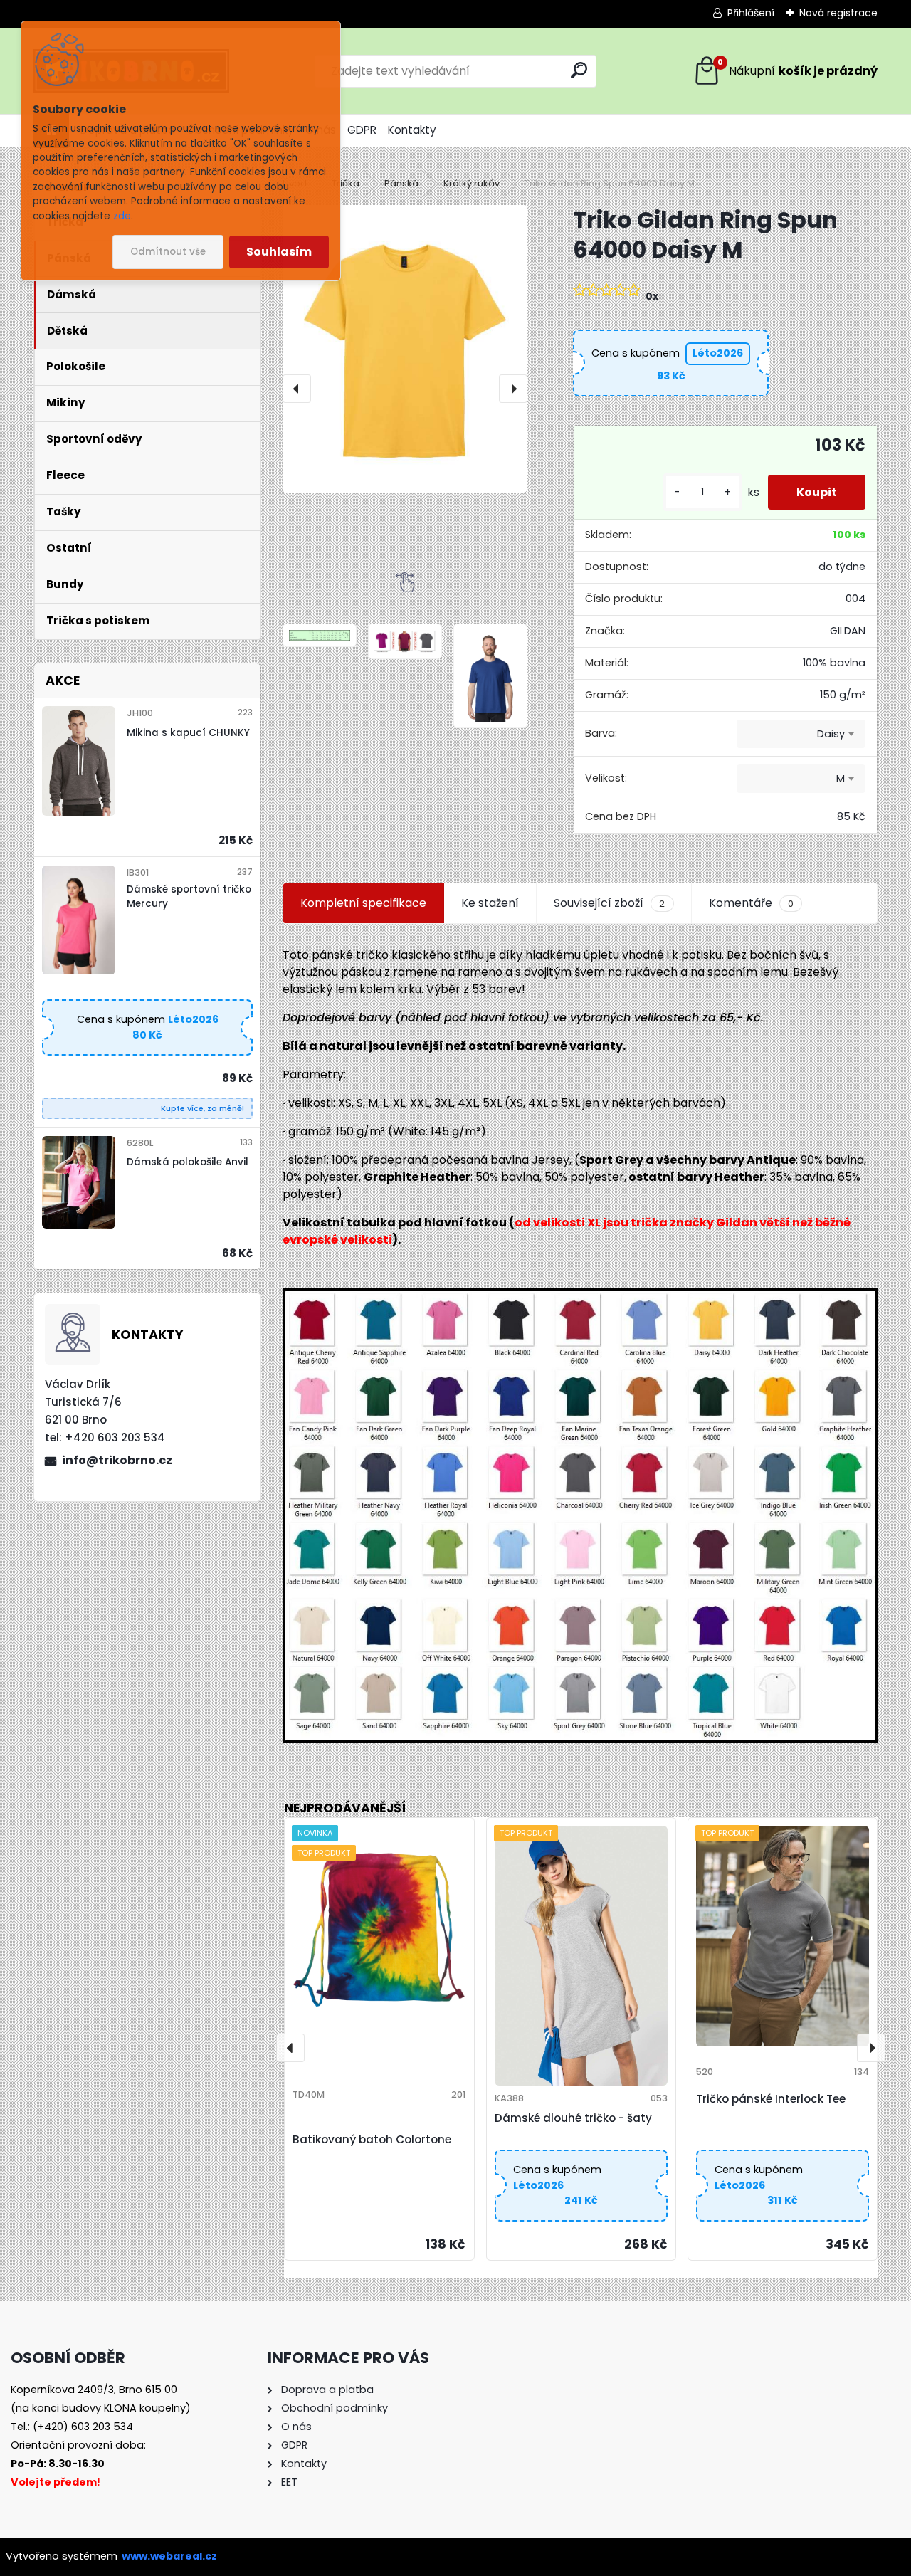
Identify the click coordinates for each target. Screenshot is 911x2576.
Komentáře (751, 903)
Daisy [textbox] (831, 734)
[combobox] (801, 734)
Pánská (401, 183)
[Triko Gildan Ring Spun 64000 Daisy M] (405, 349)
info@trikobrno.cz (117, 1460)
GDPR (362, 130)
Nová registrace (838, 13)
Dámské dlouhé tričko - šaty (573, 2118)
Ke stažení (490, 903)
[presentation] (297, 389)
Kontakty (412, 130)
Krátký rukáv (472, 183)
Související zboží (609, 903)
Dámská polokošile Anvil (188, 1162)
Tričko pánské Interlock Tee (771, 2099)
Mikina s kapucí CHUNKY (188, 733)
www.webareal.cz (169, 2556)
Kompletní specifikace (363, 903)
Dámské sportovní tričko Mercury (189, 897)
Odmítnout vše (168, 252)
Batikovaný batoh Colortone (372, 2139)
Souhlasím (279, 252)
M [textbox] (841, 779)
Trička (346, 183)
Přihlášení (751, 13)
